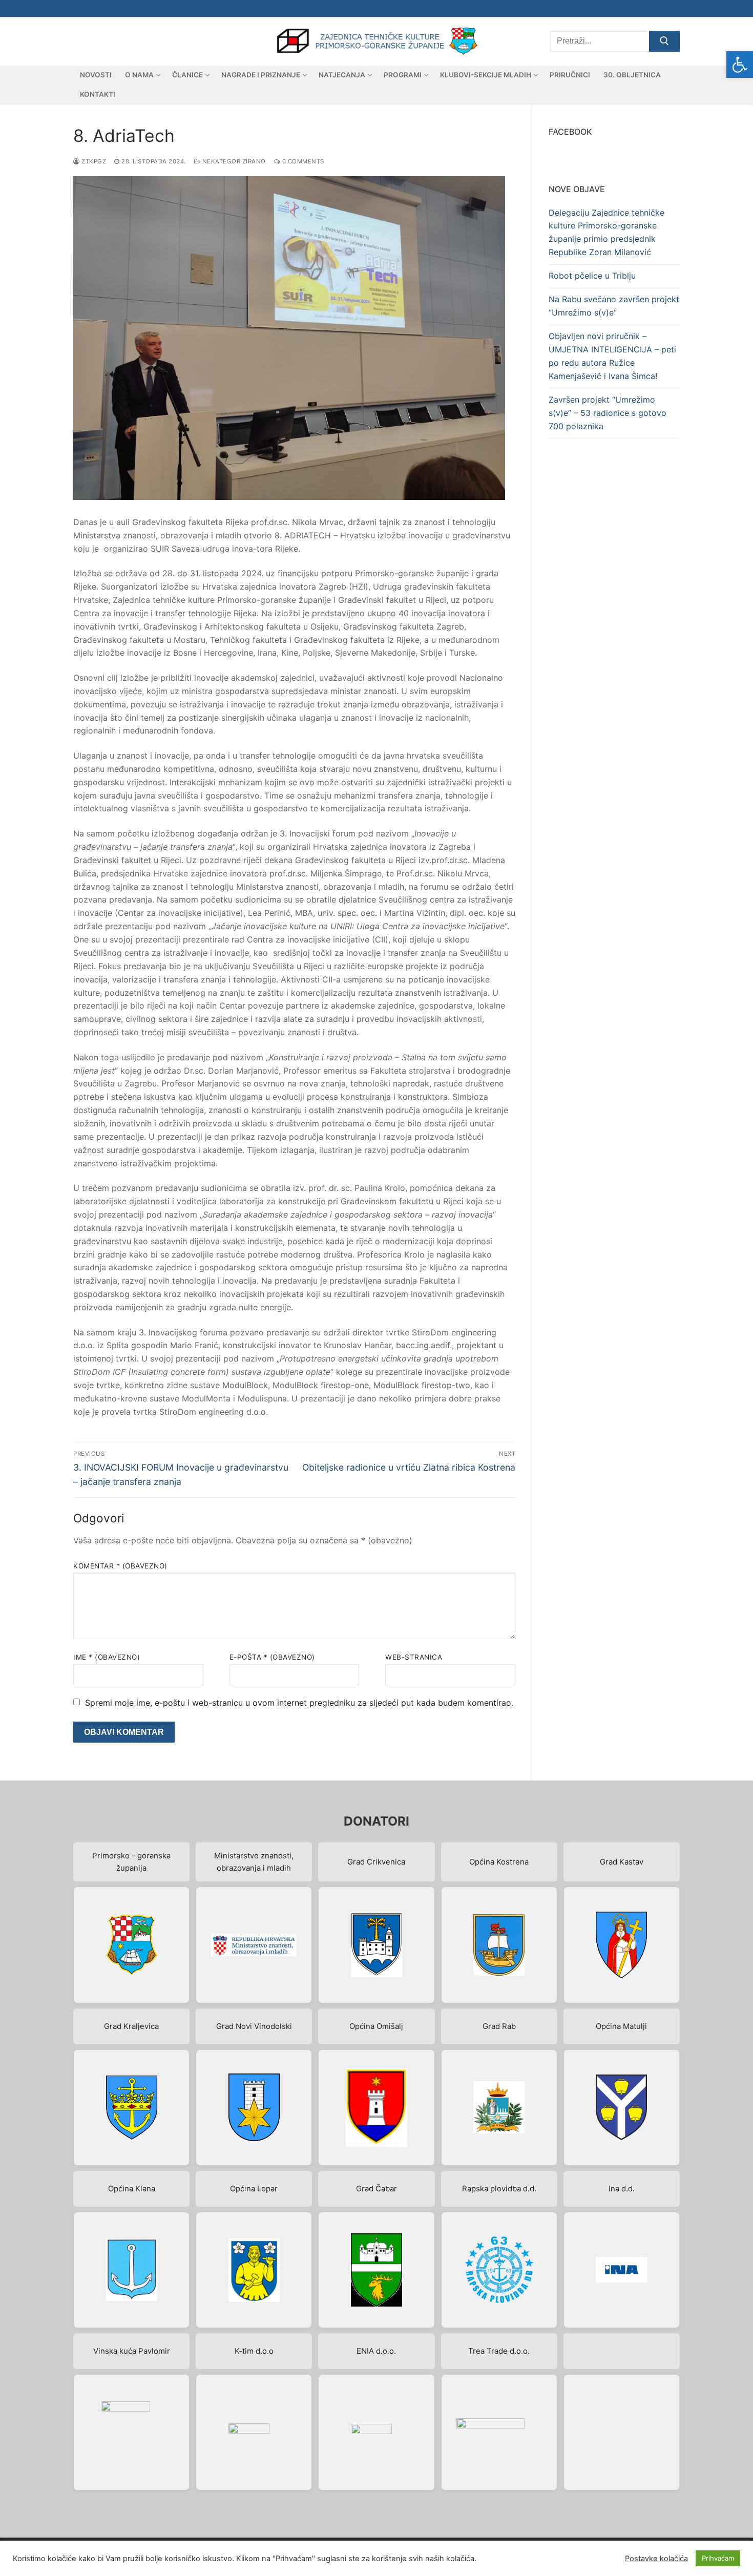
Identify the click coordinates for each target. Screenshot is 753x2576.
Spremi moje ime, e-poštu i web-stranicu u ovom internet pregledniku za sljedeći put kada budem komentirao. (299, 1703)
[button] (740, 65)
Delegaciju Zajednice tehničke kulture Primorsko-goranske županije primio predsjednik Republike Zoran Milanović (606, 233)
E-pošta (272, 1657)
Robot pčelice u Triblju (592, 276)
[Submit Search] (664, 41)
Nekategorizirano (233, 161)
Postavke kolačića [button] (656, 2559)
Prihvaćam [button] (718, 2558)
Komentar (120, 1566)
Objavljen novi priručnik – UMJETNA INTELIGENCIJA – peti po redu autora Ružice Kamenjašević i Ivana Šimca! (612, 356)
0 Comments (302, 161)
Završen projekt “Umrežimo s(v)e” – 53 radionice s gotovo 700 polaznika (608, 413)
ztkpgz (93, 161)
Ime (107, 1657)
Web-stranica (414, 1657)
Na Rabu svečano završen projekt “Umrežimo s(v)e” (614, 306)
